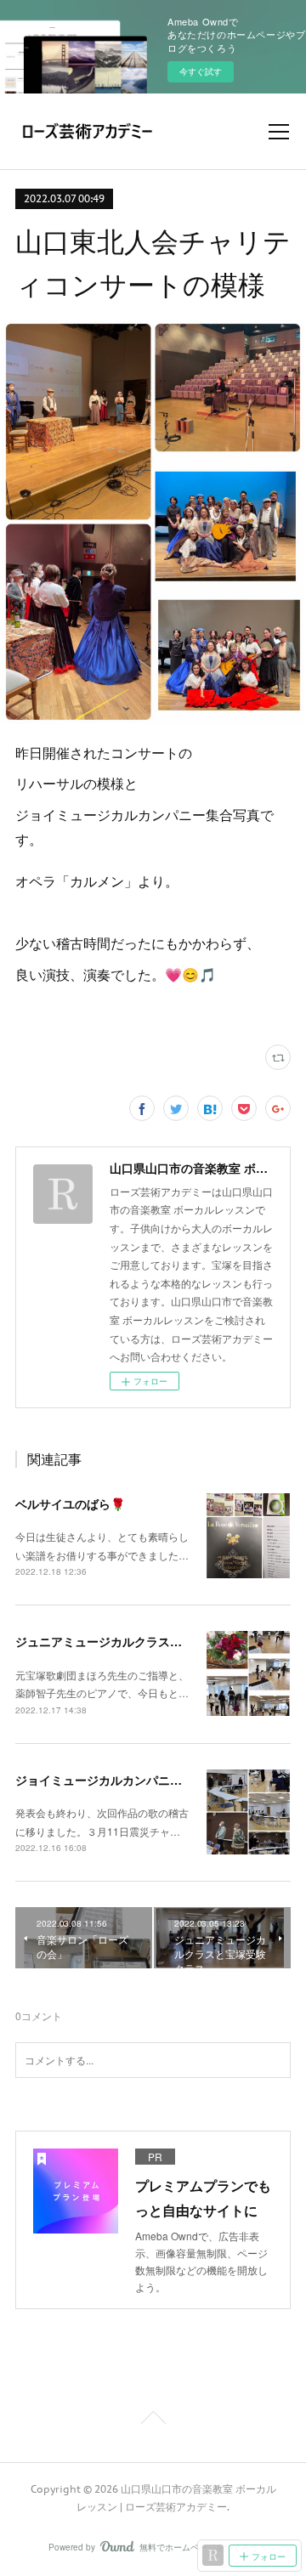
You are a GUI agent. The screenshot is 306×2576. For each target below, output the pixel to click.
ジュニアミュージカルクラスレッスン (116, 1641)
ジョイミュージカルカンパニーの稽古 (116, 1780)
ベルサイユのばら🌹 (70, 1503)
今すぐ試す (201, 71)
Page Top (153, 2420)
